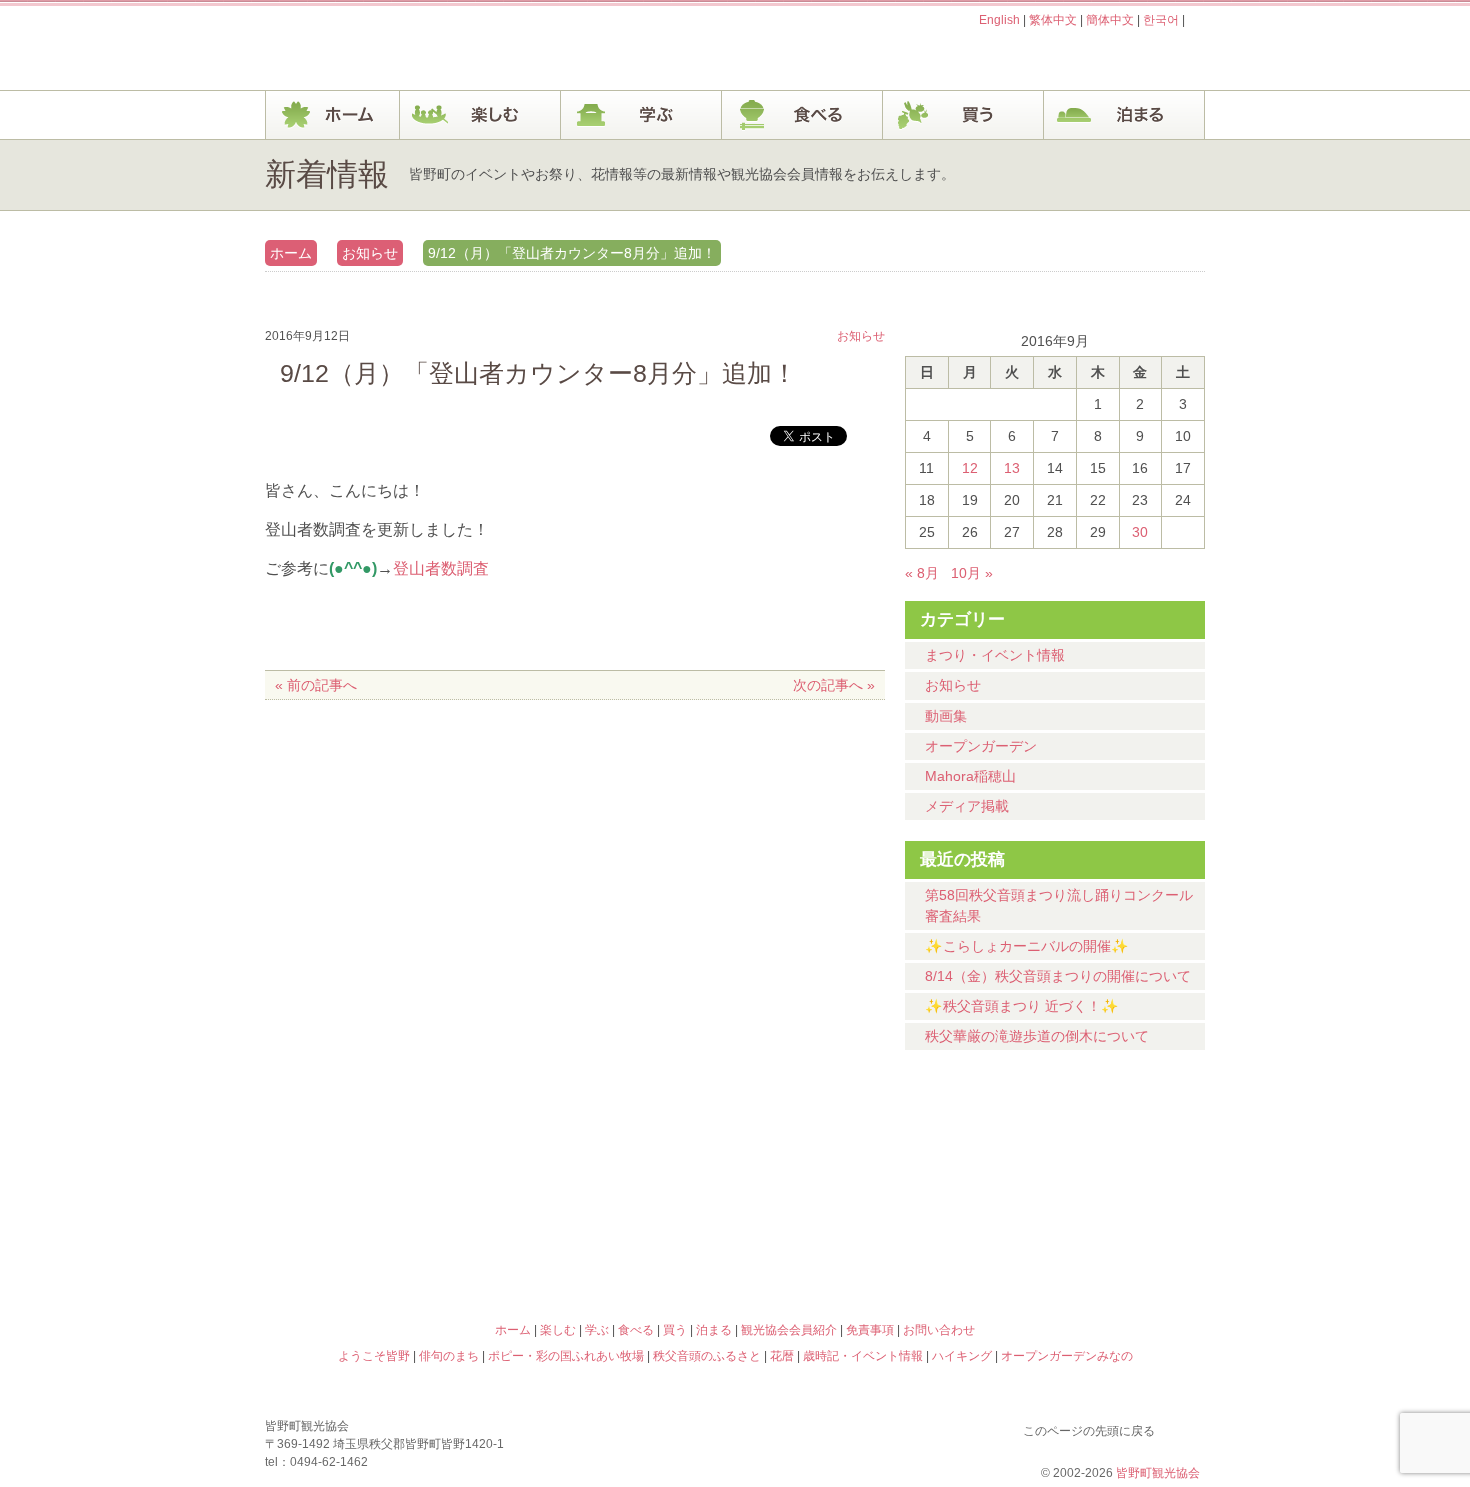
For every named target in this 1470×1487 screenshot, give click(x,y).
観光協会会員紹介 (789, 1330)
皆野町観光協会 (1158, 1473)
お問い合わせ (939, 1330)
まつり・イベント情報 (995, 655)
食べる (802, 115)
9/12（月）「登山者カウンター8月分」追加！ (572, 253)
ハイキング (853, 1243)
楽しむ (480, 115)
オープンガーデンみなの (1089, 1243)
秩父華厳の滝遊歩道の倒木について (1037, 1036)
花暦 (853, 1157)
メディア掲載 (967, 806)
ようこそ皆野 (381, 1157)
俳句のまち (617, 1157)
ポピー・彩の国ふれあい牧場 (381, 1243)
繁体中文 (1053, 20)
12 (970, 468)
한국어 (1161, 20)
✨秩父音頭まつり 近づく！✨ (1022, 1006)
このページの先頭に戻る (1185, 1427)
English (999, 20)
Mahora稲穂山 (970, 776)
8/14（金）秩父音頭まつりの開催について (1058, 976)
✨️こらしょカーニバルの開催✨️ (1027, 946)
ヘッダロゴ (400, 48)
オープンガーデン (981, 746)
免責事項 (870, 1330)
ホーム (332, 115)
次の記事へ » (834, 685)
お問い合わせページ (1090, 58)
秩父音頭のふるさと (617, 1243)
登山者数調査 (441, 568)
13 (1012, 468)
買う (963, 115)
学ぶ (641, 115)
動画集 (946, 716)
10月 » (972, 573)
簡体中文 (1110, 20)
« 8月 (922, 573)
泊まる (1124, 115)
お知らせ (370, 253)
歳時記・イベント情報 (1089, 1157)
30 (1140, 532)
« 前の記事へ (316, 685)
